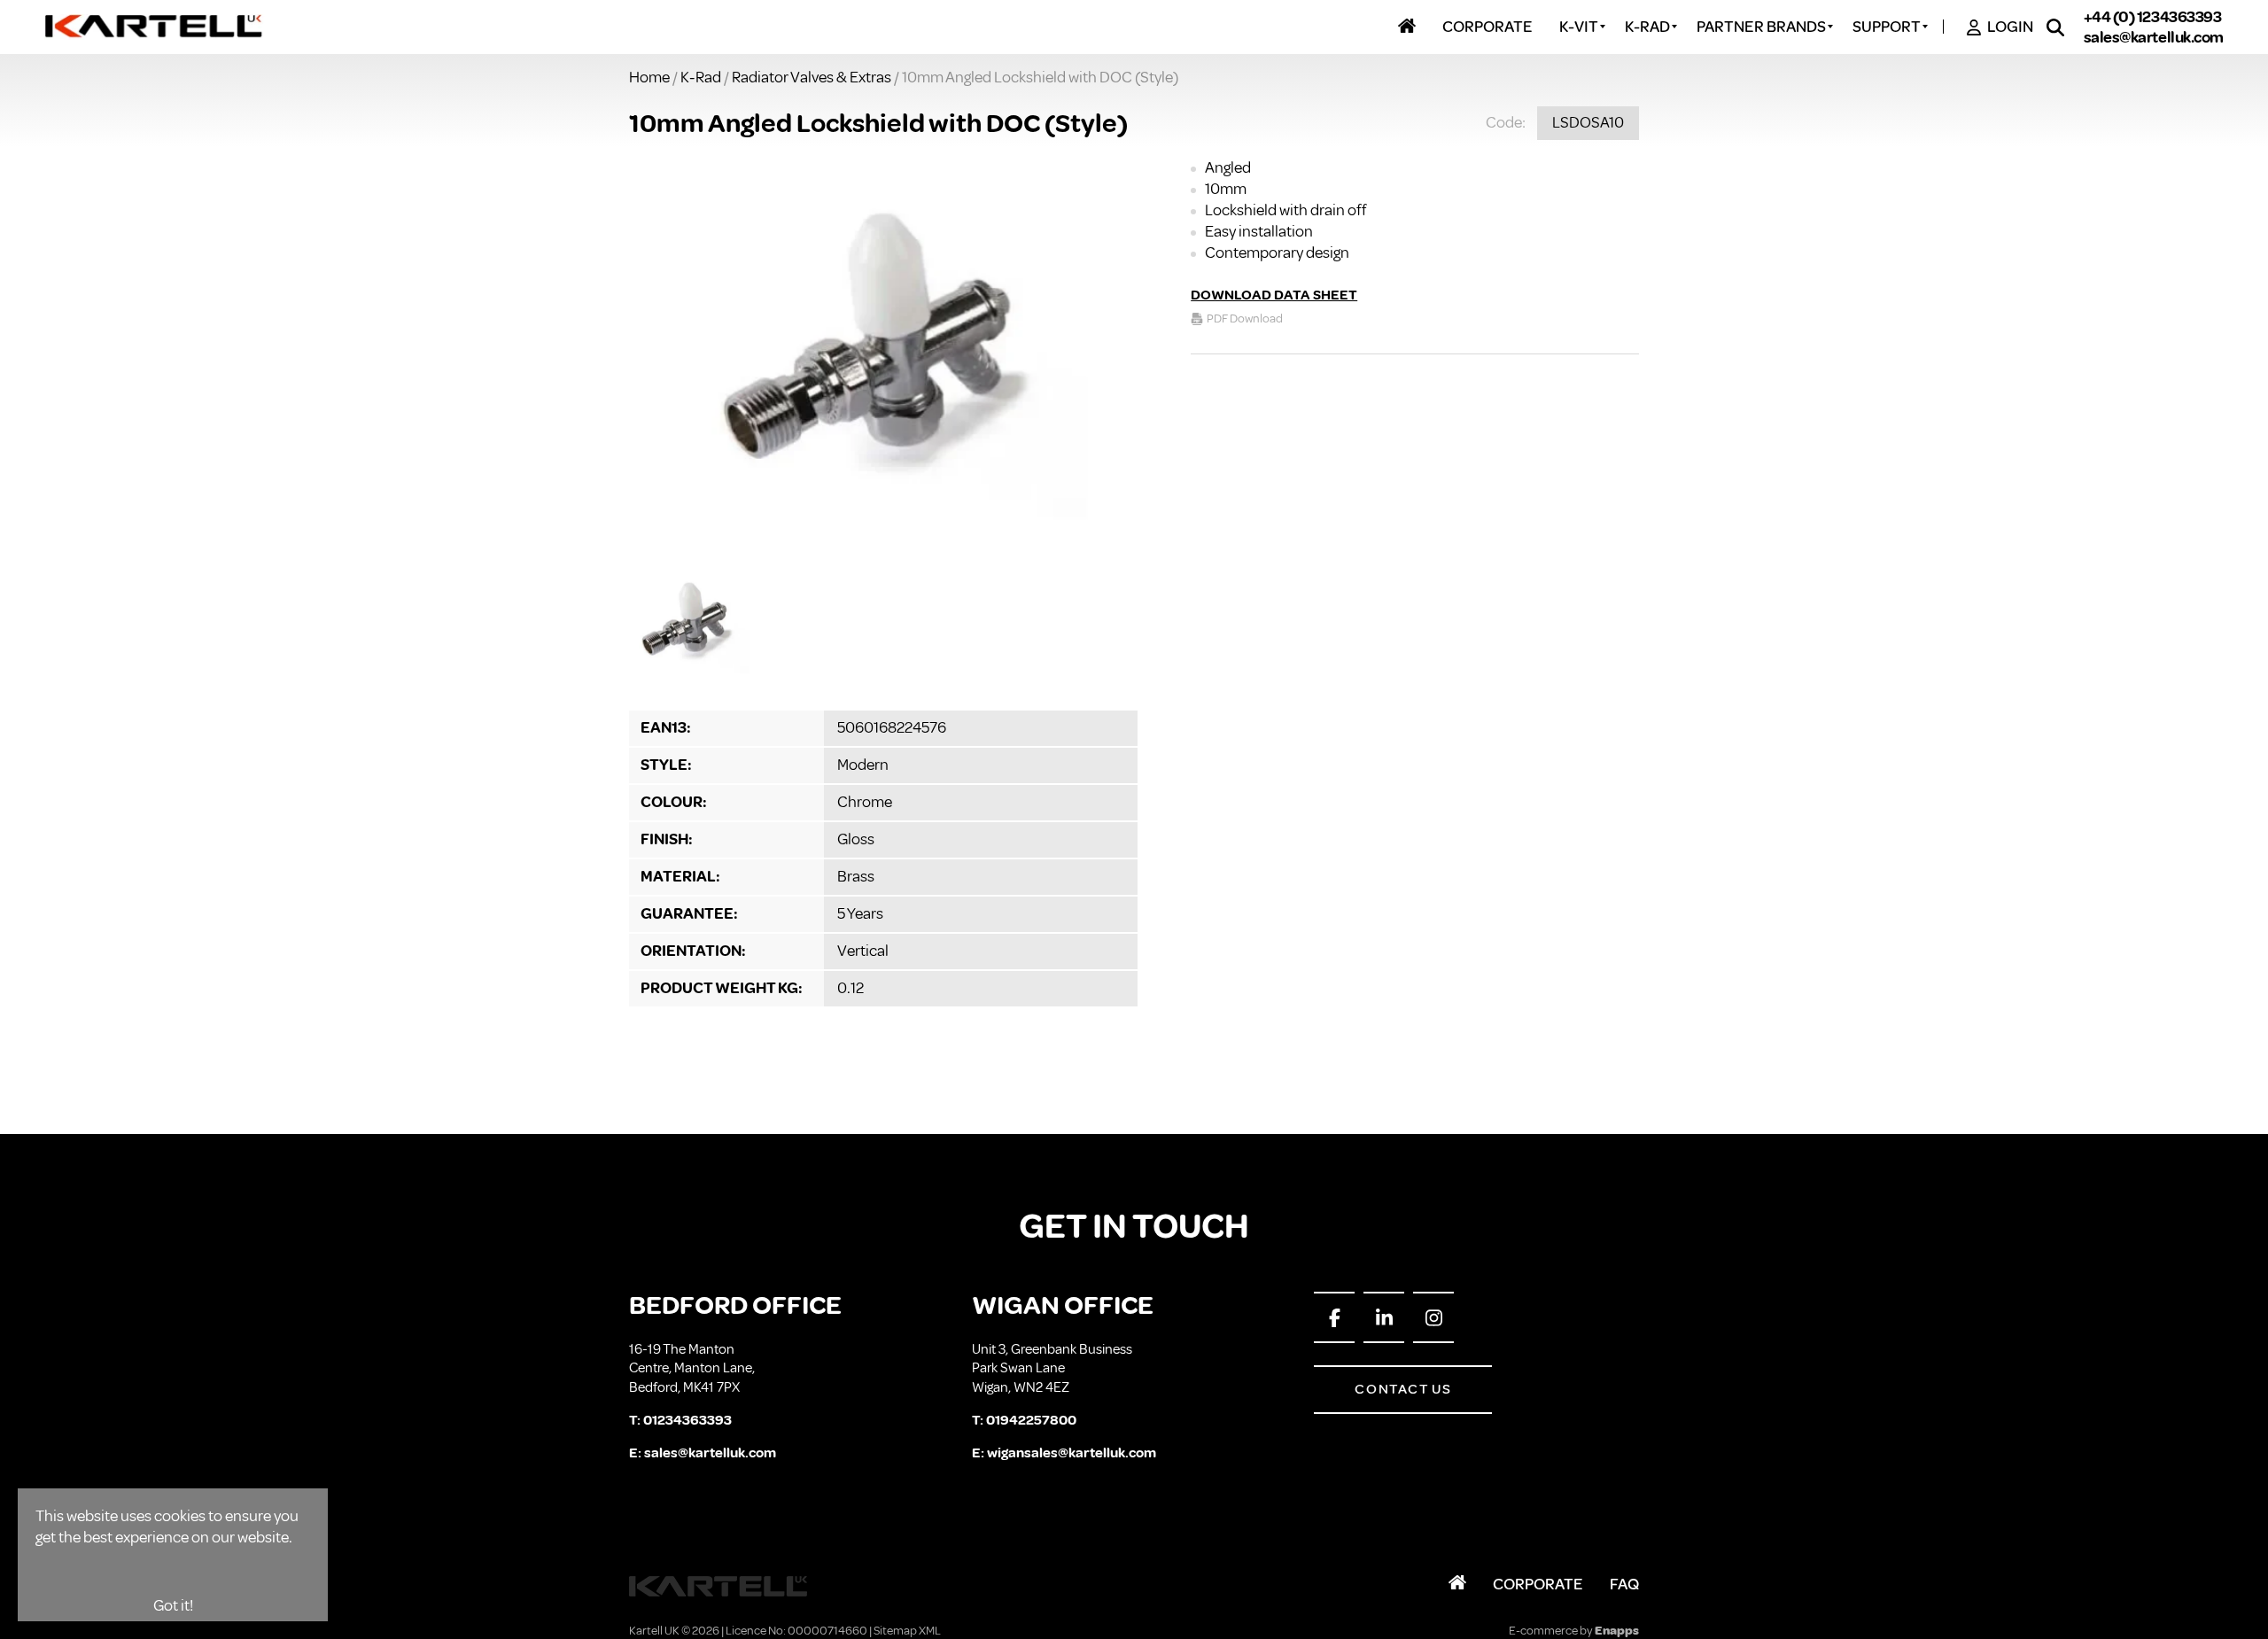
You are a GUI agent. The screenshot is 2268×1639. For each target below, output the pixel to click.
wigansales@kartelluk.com (1072, 1453)
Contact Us (1403, 1389)
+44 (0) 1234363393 (2153, 18)
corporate (1487, 27)
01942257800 (1031, 1420)
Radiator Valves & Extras (812, 77)
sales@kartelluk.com (2154, 37)
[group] (883, 361)
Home (649, 77)
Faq (1624, 1584)
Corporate (1538, 1584)
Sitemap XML (907, 1631)
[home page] (155, 27)
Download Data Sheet (1274, 295)
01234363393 (687, 1420)
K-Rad (701, 77)
